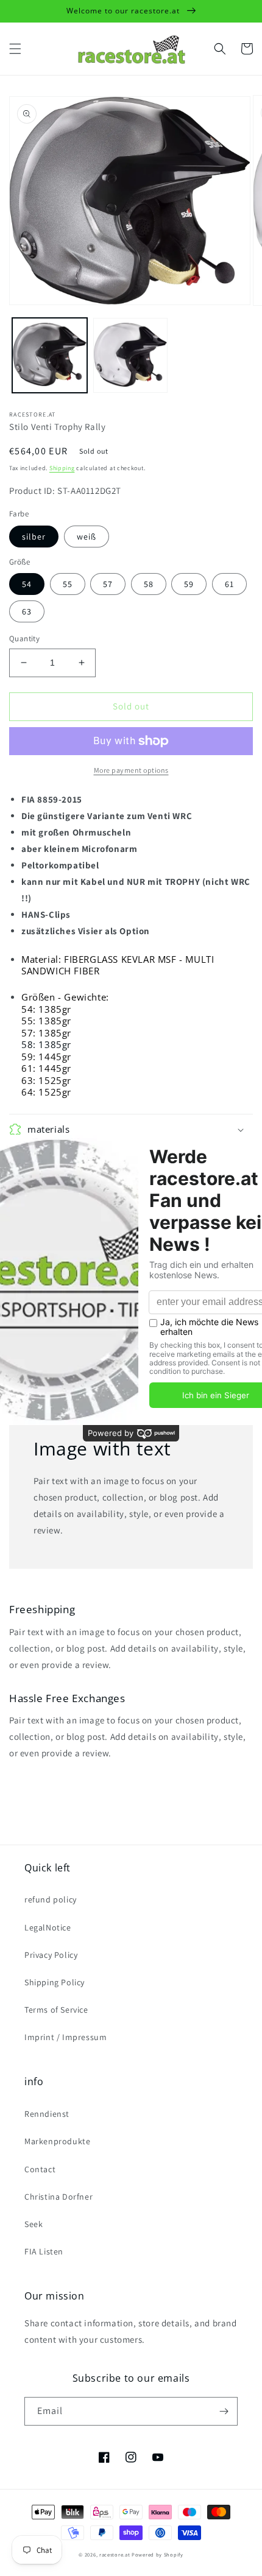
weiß (87, 537)
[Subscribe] (224, 2411)
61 (229, 584)
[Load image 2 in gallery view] (131, 355)
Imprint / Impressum (65, 2037)
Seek (34, 2224)
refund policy (51, 1899)
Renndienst (47, 2114)
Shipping (62, 468)
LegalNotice (48, 1927)
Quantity (24, 639)
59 (189, 584)
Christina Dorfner (58, 2197)
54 (27, 584)
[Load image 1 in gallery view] (50, 355)
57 (108, 584)
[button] (15, 49)
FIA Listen (44, 2251)
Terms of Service (56, 2010)
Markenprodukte (57, 2141)
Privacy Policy (51, 1955)
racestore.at (115, 2554)
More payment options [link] (131, 770)
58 (149, 584)
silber (34, 537)
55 (68, 584)
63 (27, 611)
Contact (40, 2169)
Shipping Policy (55, 1982)
